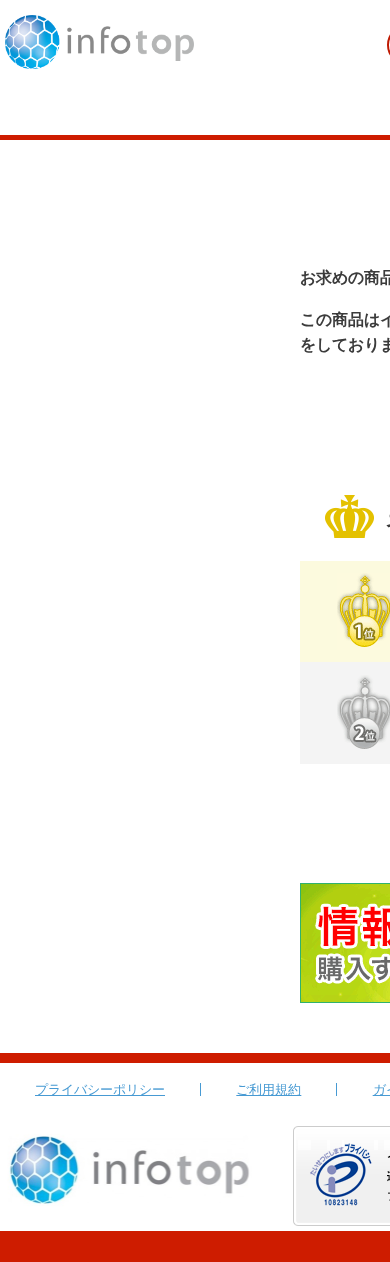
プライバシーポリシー (100, 1089)
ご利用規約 (268, 1089)
